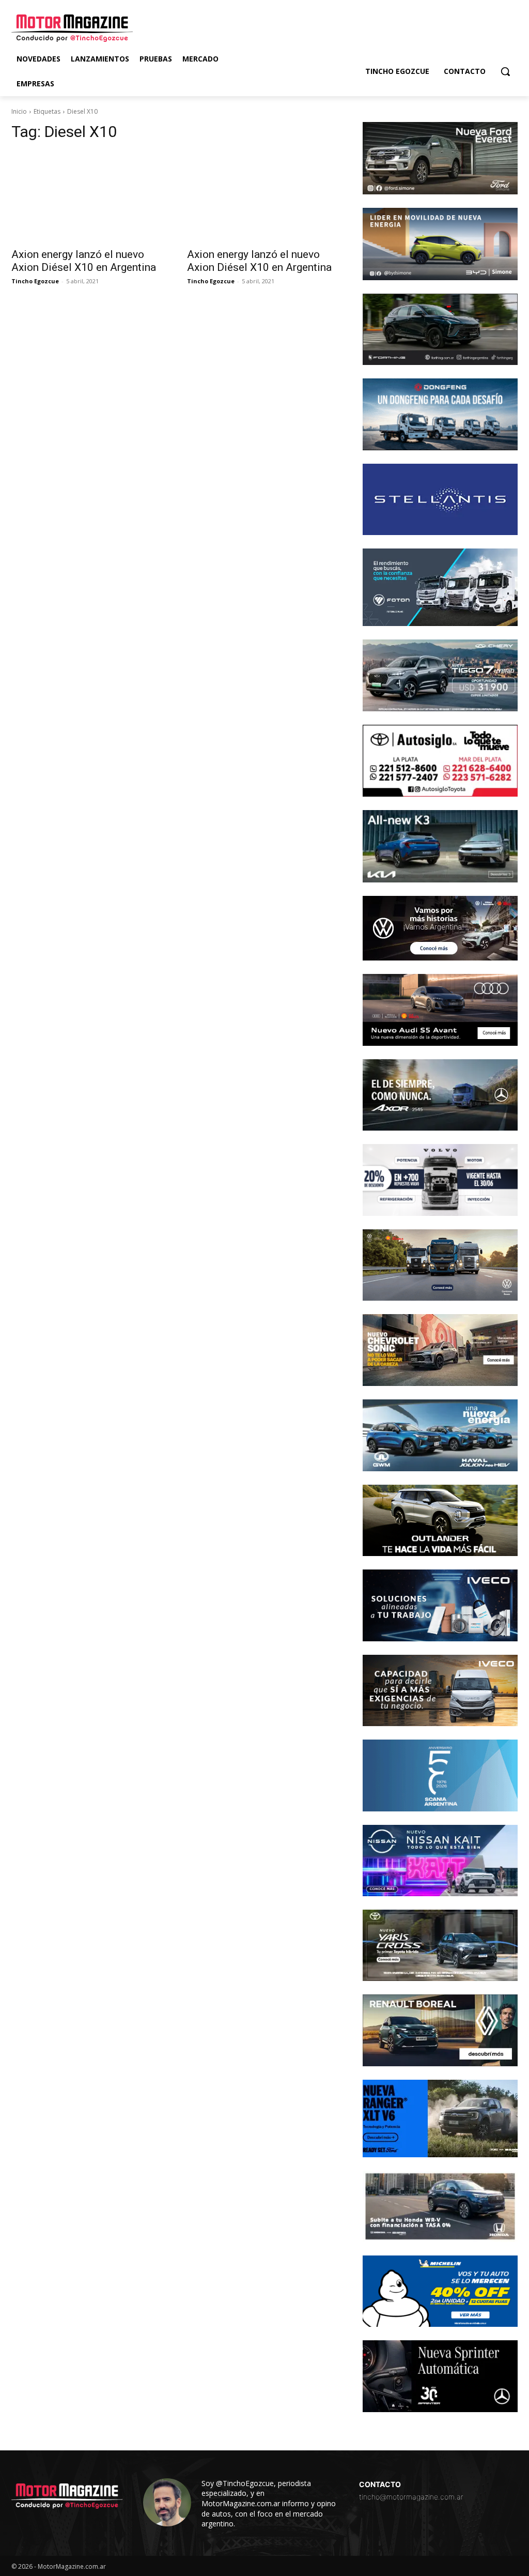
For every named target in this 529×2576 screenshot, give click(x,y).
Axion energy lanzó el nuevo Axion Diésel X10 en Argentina (84, 261)
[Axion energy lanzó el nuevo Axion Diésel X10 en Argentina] (89, 196)
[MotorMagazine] (72, 28)
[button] (505, 71)
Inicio (19, 111)
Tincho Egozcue (35, 281)
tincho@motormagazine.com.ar (411, 2497)
